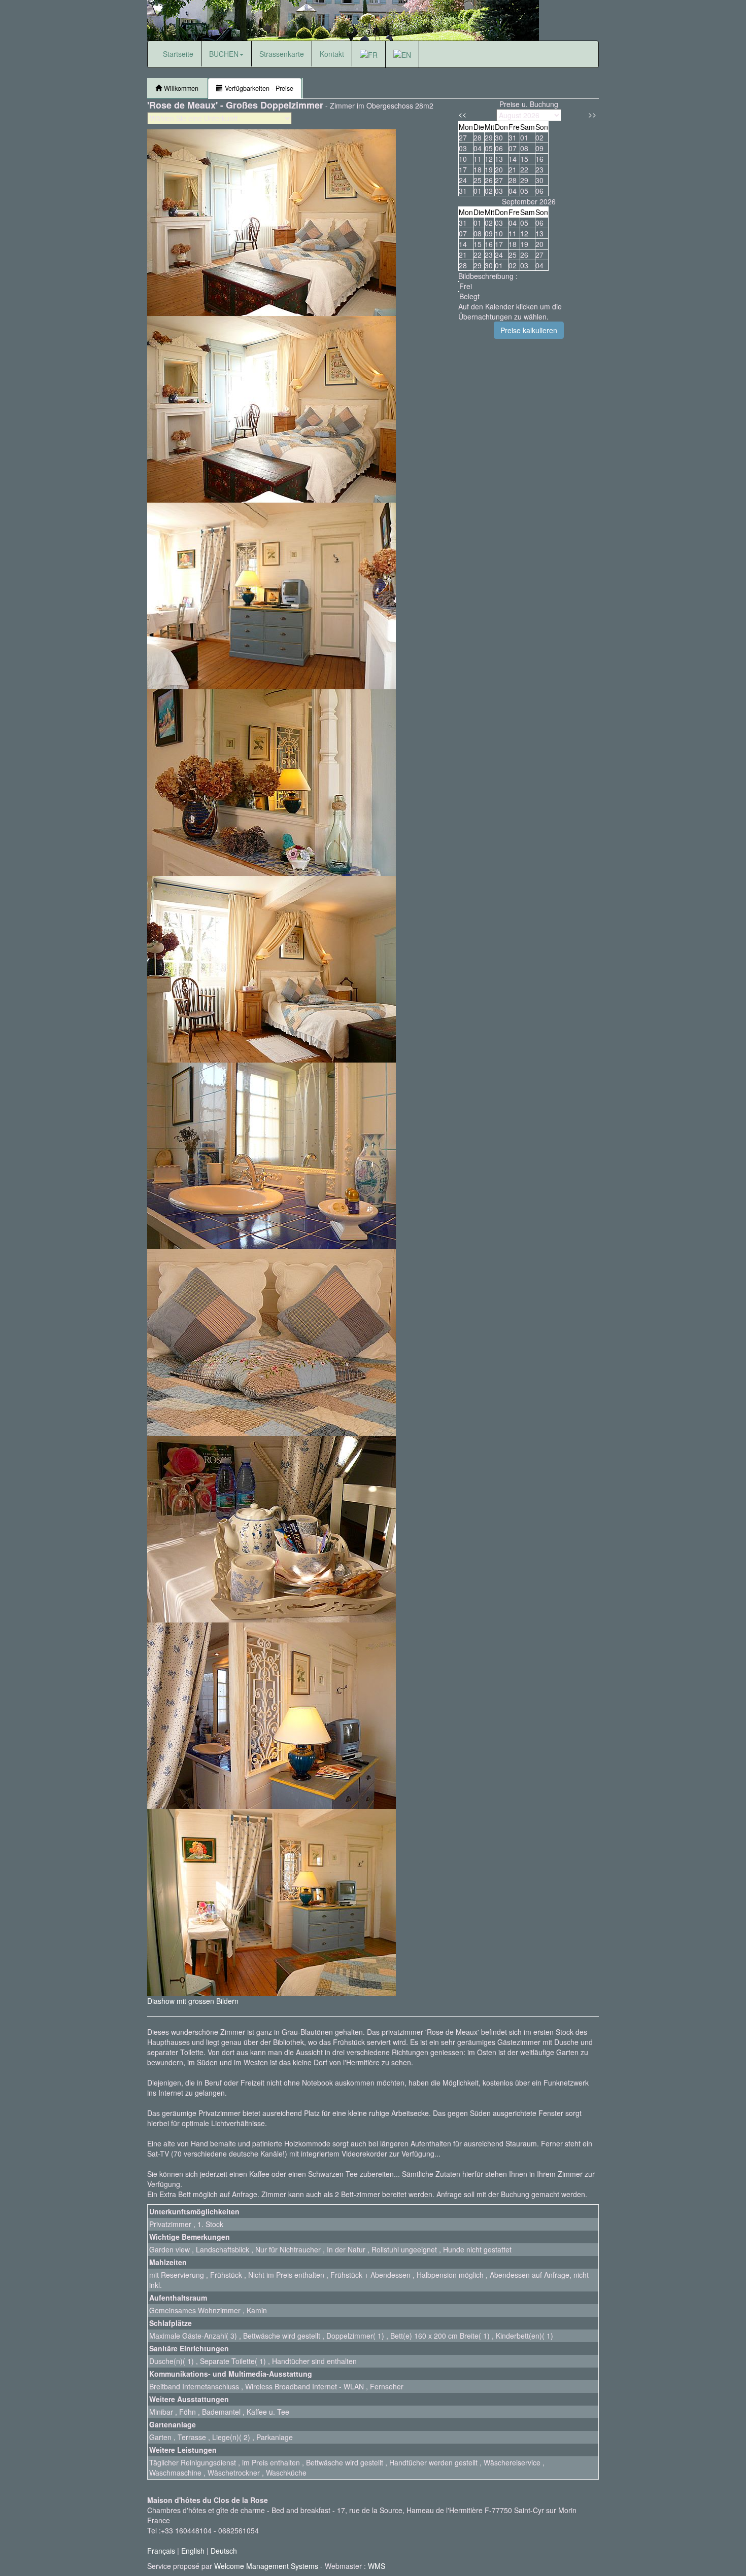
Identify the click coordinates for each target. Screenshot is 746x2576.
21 (463, 255)
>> (592, 114)
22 (478, 255)
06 (539, 223)
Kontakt (332, 54)
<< (462, 114)
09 (489, 233)
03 (499, 223)
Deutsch (224, 2551)
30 (539, 180)
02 (489, 223)
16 (489, 244)
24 (463, 180)
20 (539, 244)
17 (499, 244)
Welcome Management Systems (266, 2566)
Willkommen (180, 88)
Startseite (178, 54)
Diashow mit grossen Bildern (193, 2001)
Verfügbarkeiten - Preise (258, 88)
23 (539, 169)
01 (478, 223)
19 (524, 244)
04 (513, 223)
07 (463, 233)
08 (478, 233)
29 (478, 265)
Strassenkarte (282, 54)
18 (513, 244)
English (193, 2551)
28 (463, 265)
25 (478, 180)
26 (489, 180)
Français (161, 2551)
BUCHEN (224, 54)
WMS (377, 2566)
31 (463, 191)
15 (478, 244)
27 (499, 180)
